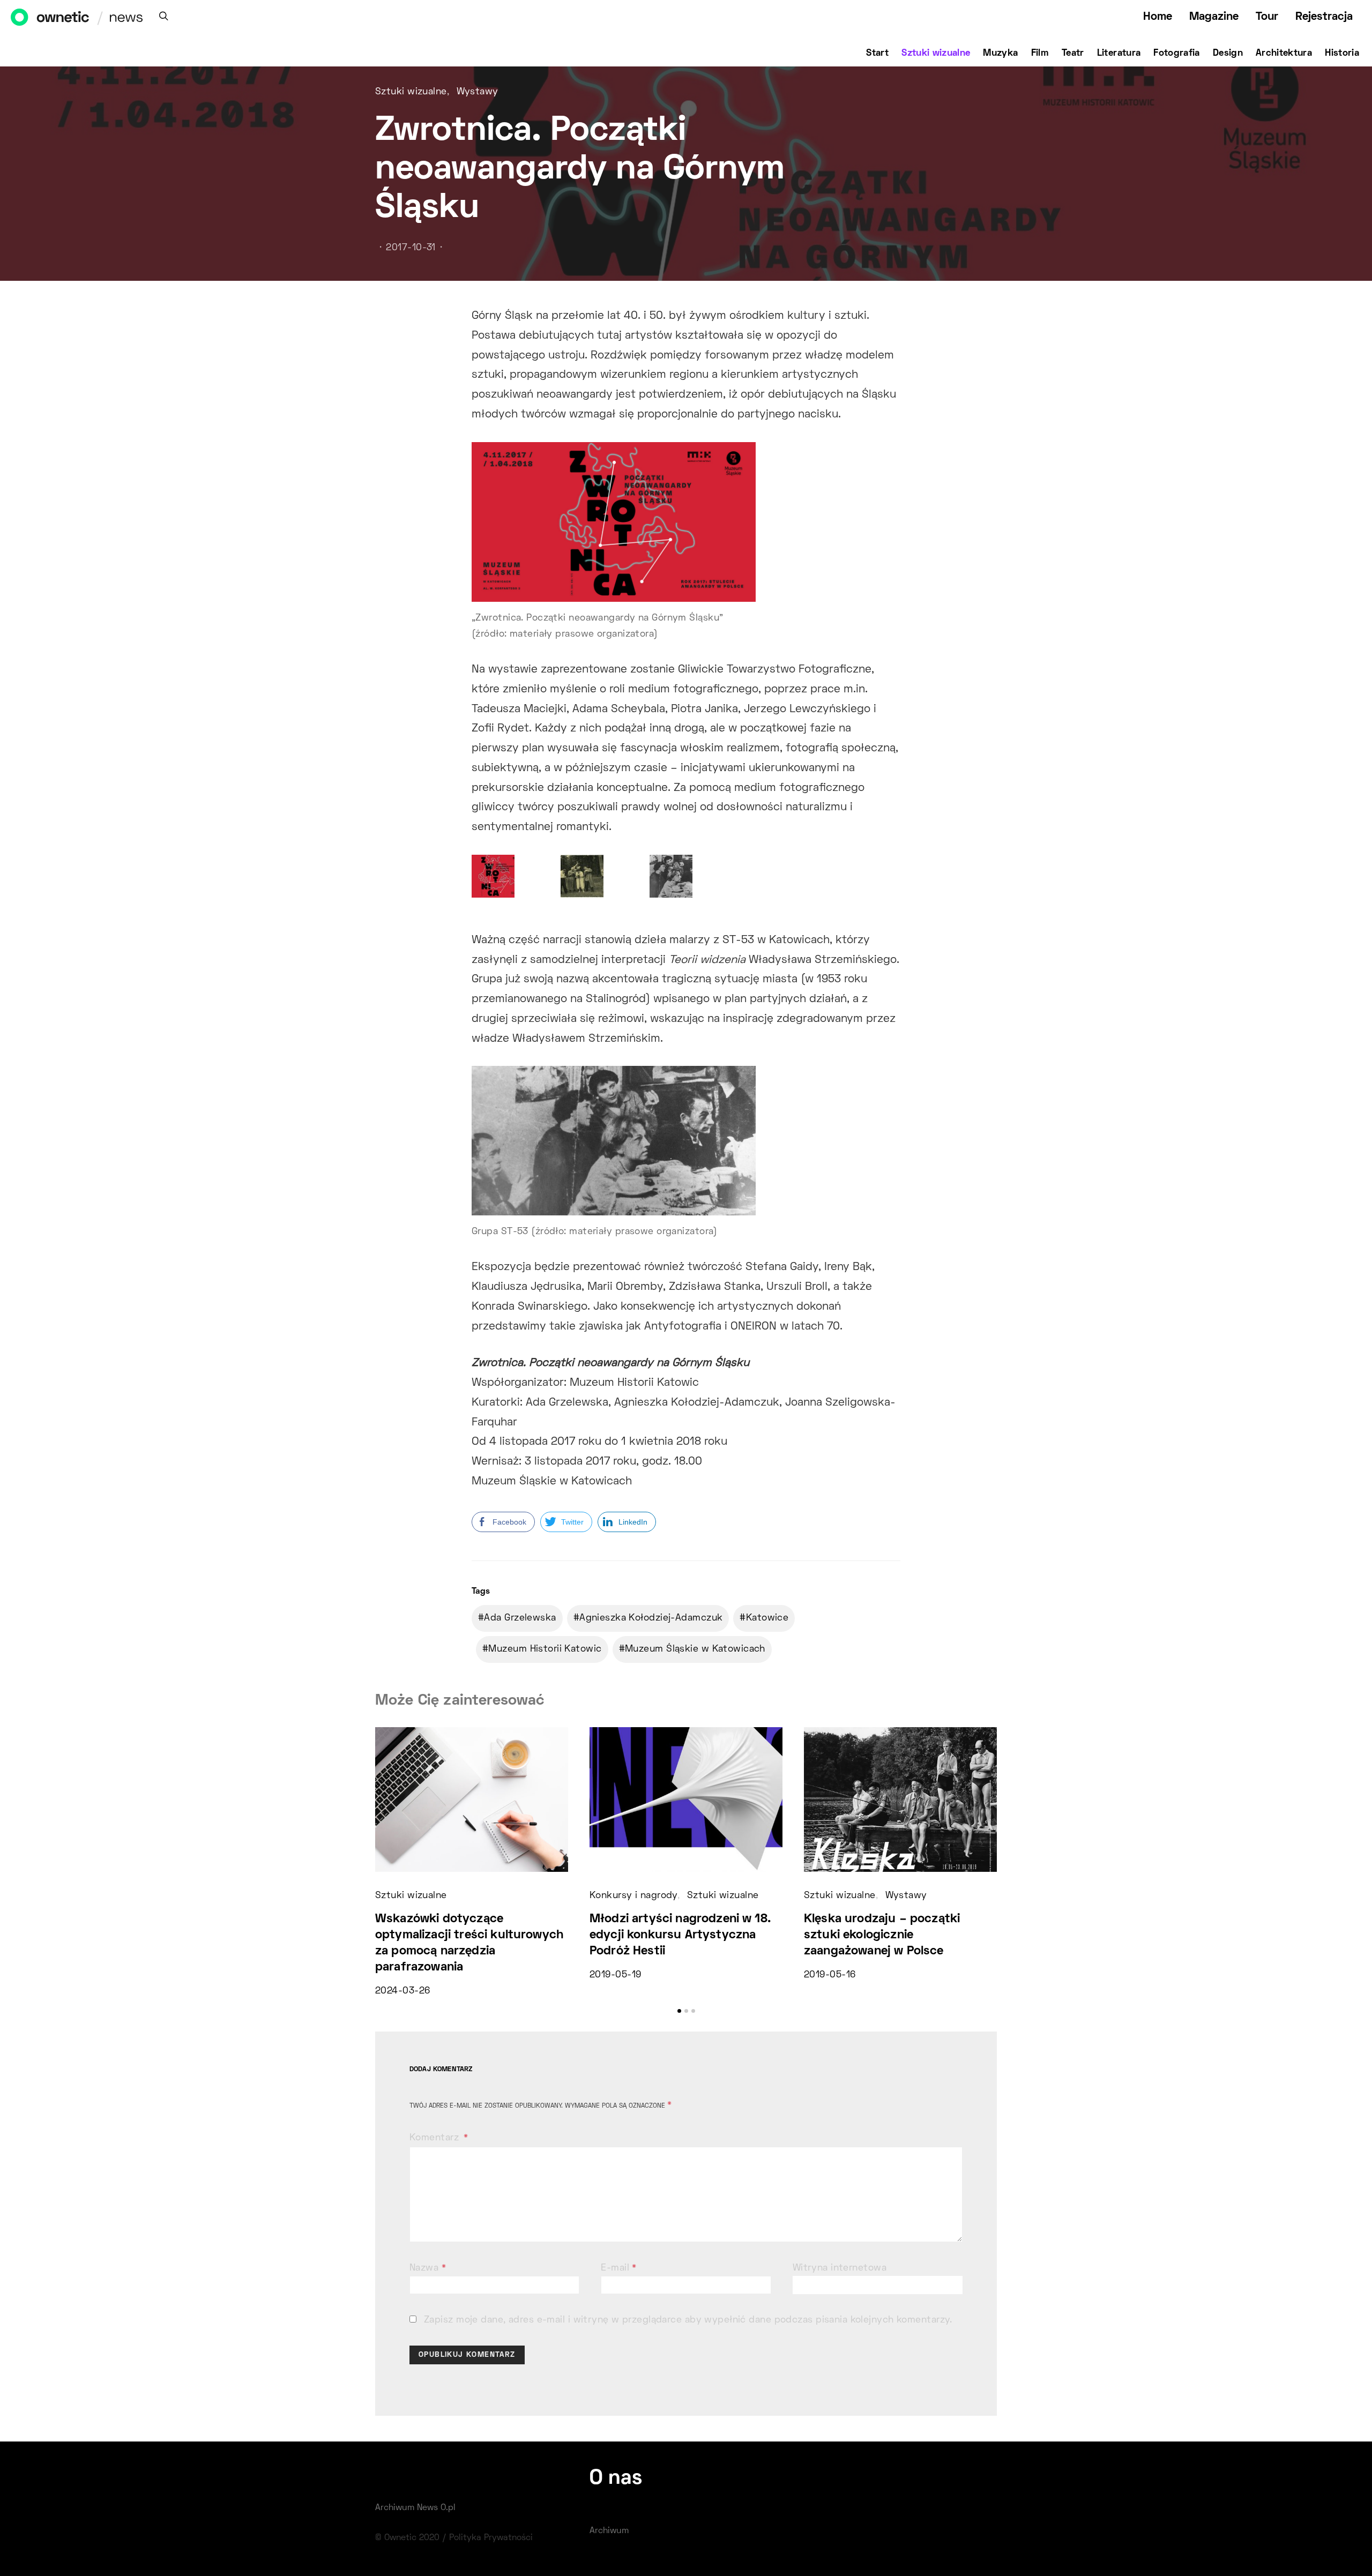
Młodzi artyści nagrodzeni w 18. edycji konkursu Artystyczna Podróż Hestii (680, 1935)
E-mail (619, 2268)
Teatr (1073, 54)
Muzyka (1000, 54)
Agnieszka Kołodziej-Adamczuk (651, 1618)
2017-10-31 (411, 248)
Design (1228, 54)
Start (877, 54)
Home (1158, 17)
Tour (1267, 17)
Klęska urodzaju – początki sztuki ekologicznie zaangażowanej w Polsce (882, 1935)
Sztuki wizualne (936, 54)
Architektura (1284, 54)
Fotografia (1177, 54)
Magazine (1214, 17)
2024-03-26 (402, 1991)
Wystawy (478, 92)
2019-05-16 (830, 1975)
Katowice (767, 1618)
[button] (679, 2011)
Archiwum (609, 2531)
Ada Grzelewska (520, 1618)
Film (1040, 54)
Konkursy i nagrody (633, 1896)
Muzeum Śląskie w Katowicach (695, 1649)
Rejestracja (1324, 17)
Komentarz (435, 2138)
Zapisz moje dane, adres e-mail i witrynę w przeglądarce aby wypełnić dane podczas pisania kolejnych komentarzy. (688, 2320)
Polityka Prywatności (491, 2538)
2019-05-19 (615, 1975)
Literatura (1119, 54)
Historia (1342, 54)
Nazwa (428, 2268)
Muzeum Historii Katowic (545, 1649)
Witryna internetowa (840, 2268)
